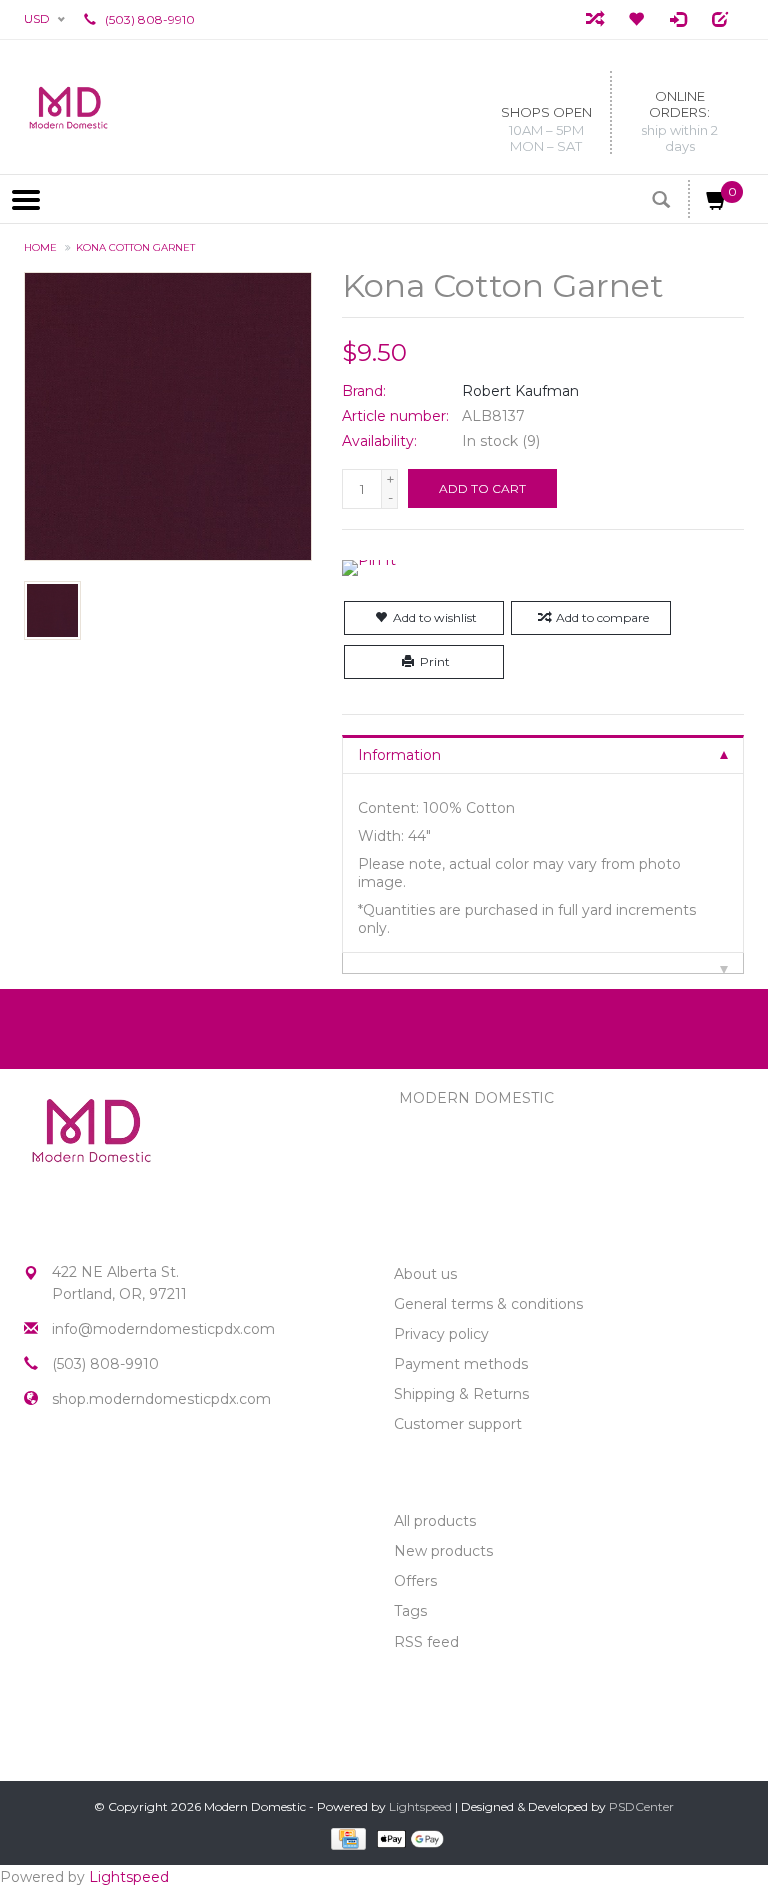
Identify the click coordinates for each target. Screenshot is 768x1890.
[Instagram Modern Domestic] (76, 1470)
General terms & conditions (488, 1304)
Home (40, 247)
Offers (415, 1581)
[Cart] (717, 204)
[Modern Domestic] (68, 107)
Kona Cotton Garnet (135, 247)
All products (435, 1521)
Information (399, 755)
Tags (410, 1611)
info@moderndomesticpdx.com (163, 1329)
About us (425, 1274)
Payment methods (461, 1364)
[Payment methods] (346, 1838)
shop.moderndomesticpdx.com (161, 1399)
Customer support (458, 1424)
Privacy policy (441, 1334)
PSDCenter (641, 1806)
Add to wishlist (435, 617)
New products (443, 1551)
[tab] (543, 754)
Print (435, 661)
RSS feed (426, 1642)
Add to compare (602, 617)
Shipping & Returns (461, 1394)
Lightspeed (420, 1806)
